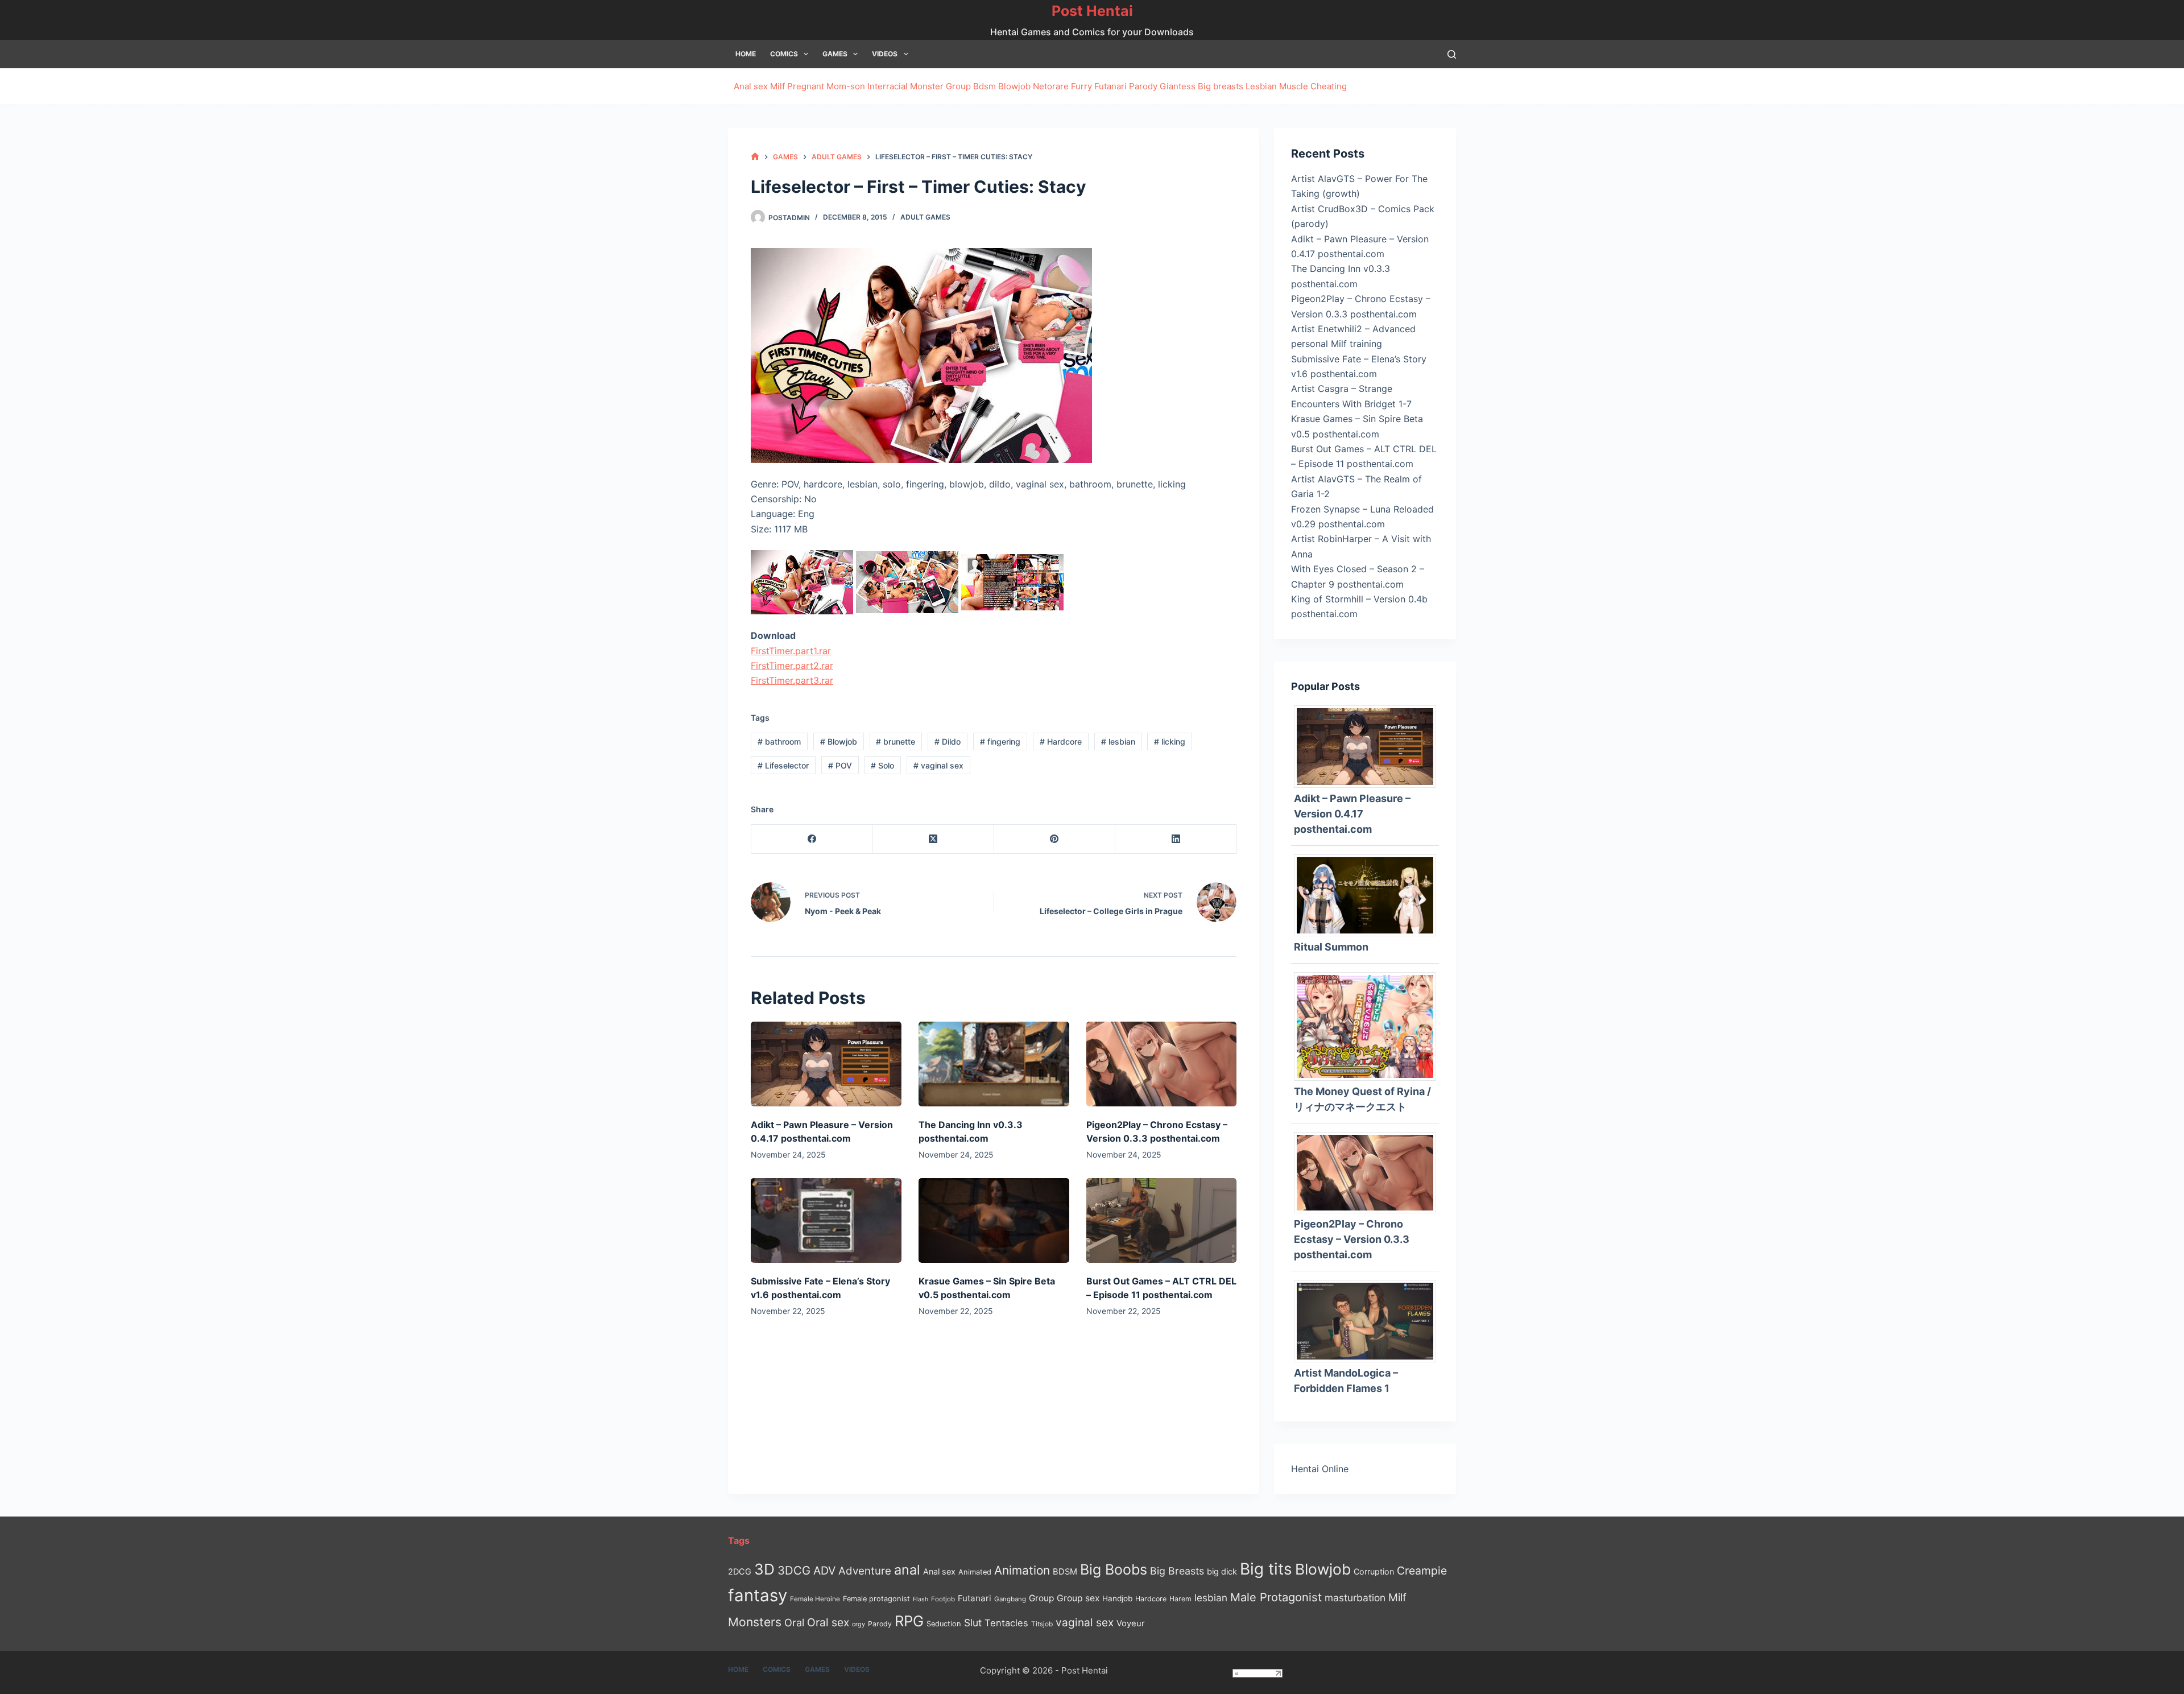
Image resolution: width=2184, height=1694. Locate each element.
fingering (1000, 741)
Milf (777, 86)
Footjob (943, 1599)
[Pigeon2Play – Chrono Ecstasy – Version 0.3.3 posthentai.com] (1162, 1064)
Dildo (948, 741)
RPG (909, 1621)
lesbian (1118, 741)
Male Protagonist (1276, 1597)
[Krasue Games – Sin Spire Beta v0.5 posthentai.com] (994, 1220)
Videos (885, 54)
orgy (859, 1624)
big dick (1222, 1571)
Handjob (1117, 1598)
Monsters (755, 1622)
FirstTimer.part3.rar (792, 680)
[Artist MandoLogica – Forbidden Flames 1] (1369, 1320)
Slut (973, 1623)
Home (746, 54)
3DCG (794, 1570)
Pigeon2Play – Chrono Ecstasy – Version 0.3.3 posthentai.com (1352, 1239)
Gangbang (1010, 1599)
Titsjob (1042, 1624)
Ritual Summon (1331, 947)
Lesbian (1261, 86)
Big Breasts (1177, 1571)
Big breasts (1221, 86)
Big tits (1266, 1569)
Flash (921, 1599)
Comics (784, 54)
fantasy (758, 1595)
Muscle (1294, 86)
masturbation (1355, 1598)
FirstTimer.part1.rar (791, 651)
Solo (882, 765)
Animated (975, 1572)
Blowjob (1014, 86)
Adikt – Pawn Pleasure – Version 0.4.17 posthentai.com (1352, 814)
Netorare (1051, 86)
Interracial (888, 86)
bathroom (779, 741)
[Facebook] (812, 839)
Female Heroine (815, 1599)
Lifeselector (783, 765)
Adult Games (925, 217)
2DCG (740, 1571)
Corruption (1374, 1571)
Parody (1143, 86)
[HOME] (755, 157)
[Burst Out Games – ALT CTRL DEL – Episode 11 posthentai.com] (1162, 1220)
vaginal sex (938, 765)
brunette (895, 741)
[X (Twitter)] (933, 839)
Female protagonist (876, 1599)
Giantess (1178, 86)
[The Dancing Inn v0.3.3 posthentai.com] (994, 1064)
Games (835, 54)
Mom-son (846, 86)
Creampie (1422, 1571)
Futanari (1110, 86)
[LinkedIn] (1176, 839)
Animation (1022, 1570)
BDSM (1065, 1572)
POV (840, 765)
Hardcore (1061, 741)
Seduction (944, 1624)
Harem (1180, 1599)
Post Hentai (1092, 11)
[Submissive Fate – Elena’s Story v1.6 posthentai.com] (826, 1220)
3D (764, 1569)
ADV (824, 1571)
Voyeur (1131, 1623)
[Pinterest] (1055, 839)
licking (1170, 741)
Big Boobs (1114, 1569)
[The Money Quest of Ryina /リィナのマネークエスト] (1369, 1026)
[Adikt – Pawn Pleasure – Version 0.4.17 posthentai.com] (826, 1064)
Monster (927, 86)
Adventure (865, 1571)
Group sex (1078, 1598)
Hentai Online (1320, 1469)
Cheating (1329, 86)
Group (958, 86)
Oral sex (828, 1622)
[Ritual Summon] (1369, 894)
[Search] (1452, 54)
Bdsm (985, 86)
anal (907, 1570)
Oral (794, 1622)
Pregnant (806, 86)
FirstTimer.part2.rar (792, 666)
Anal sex (751, 86)
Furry (1081, 86)
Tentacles (1006, 1623)
